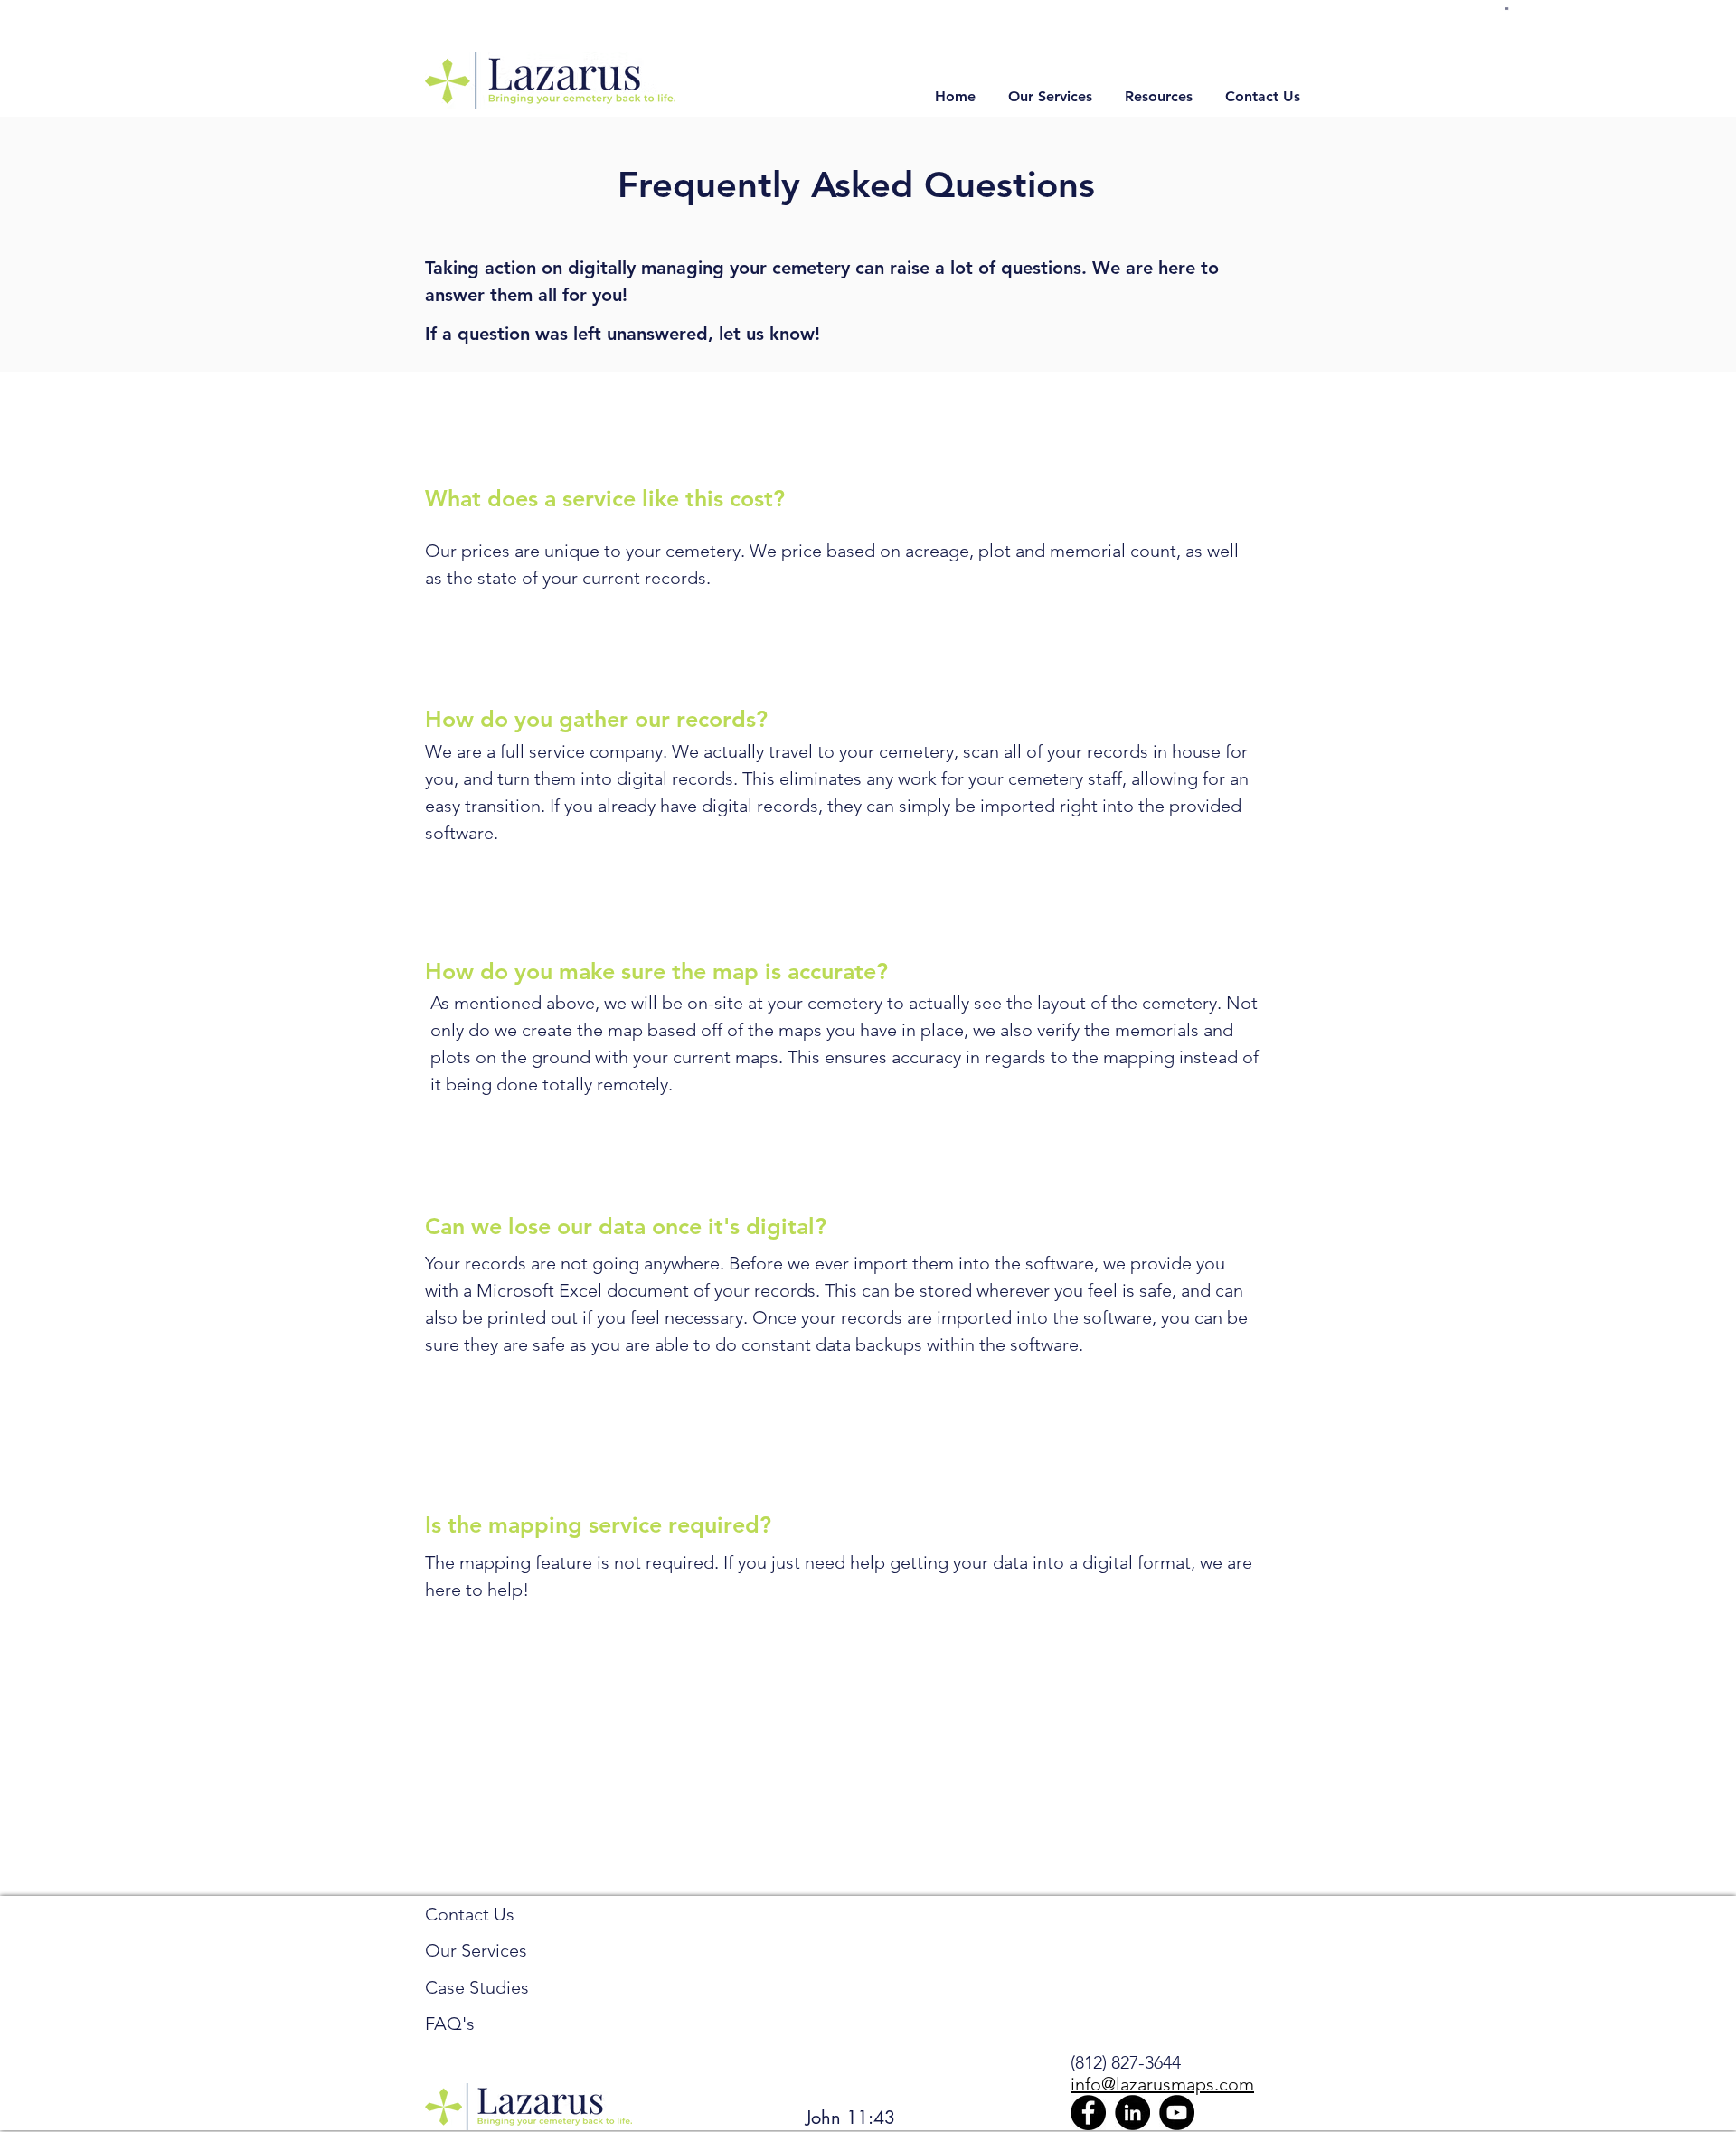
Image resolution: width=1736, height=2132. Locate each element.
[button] (1507, 9)
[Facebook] (1088, 2113)
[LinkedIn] (1132, 2113)
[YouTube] (1177, 2113)
